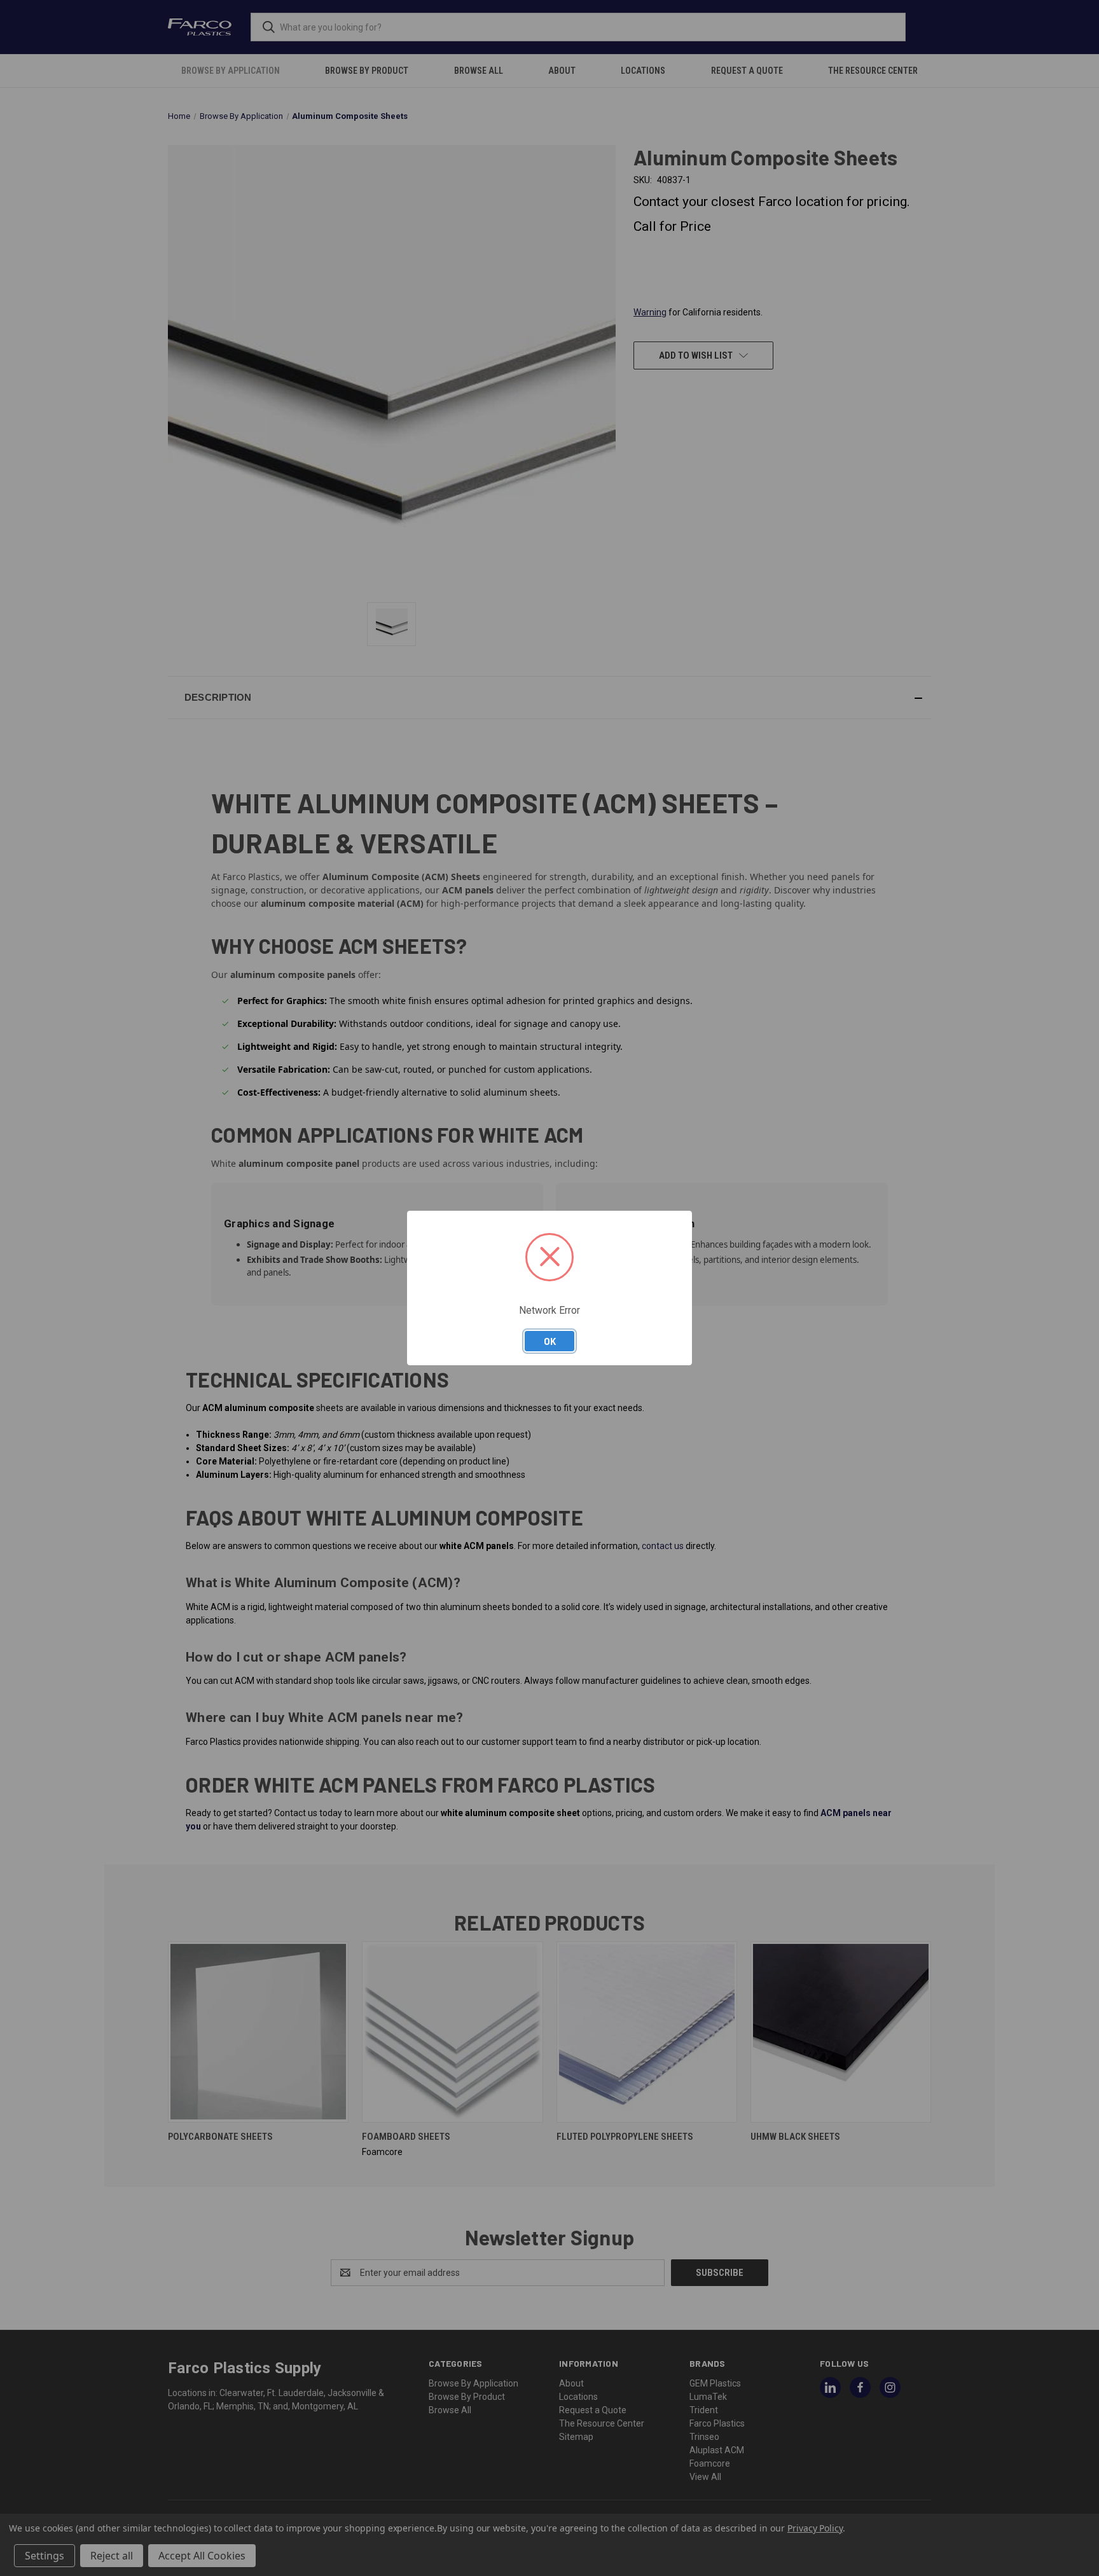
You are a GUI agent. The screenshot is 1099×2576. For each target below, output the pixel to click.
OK (550, 1341)
